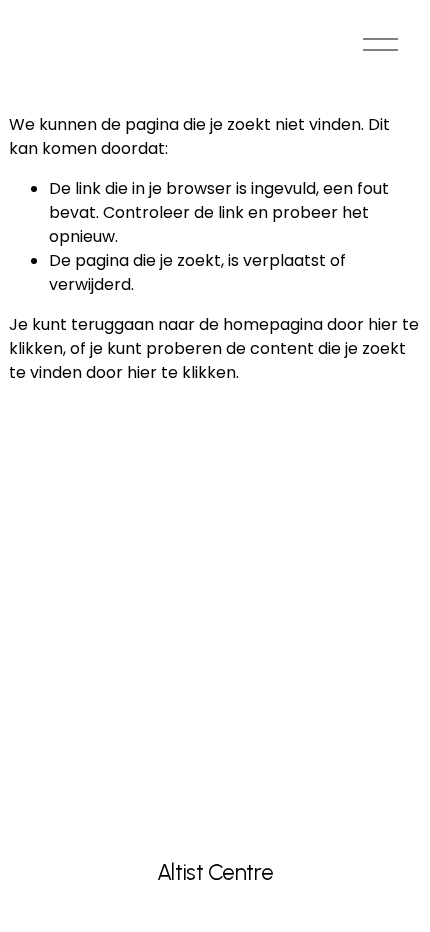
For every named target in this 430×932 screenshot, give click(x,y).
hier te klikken (181, 372)
